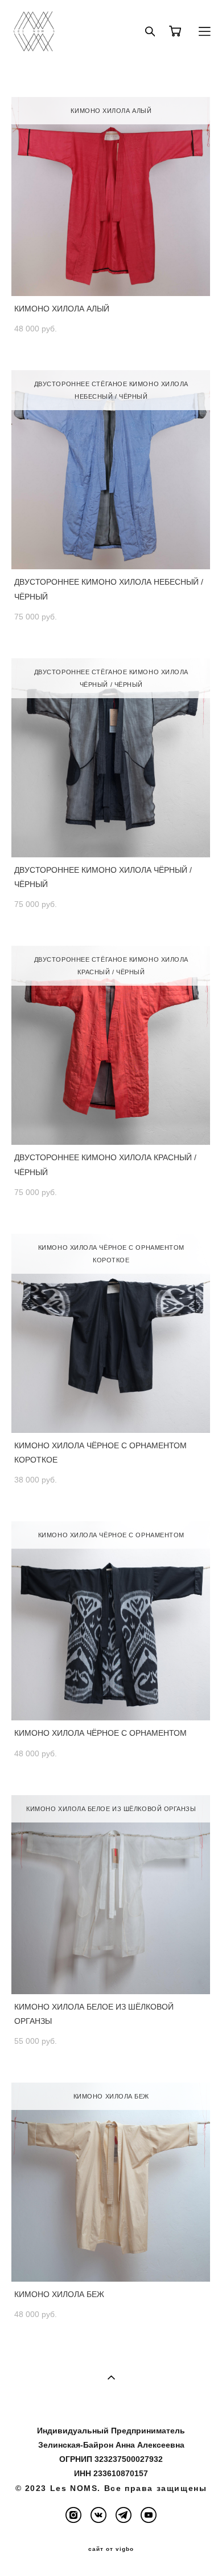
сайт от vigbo (111, 2549)
